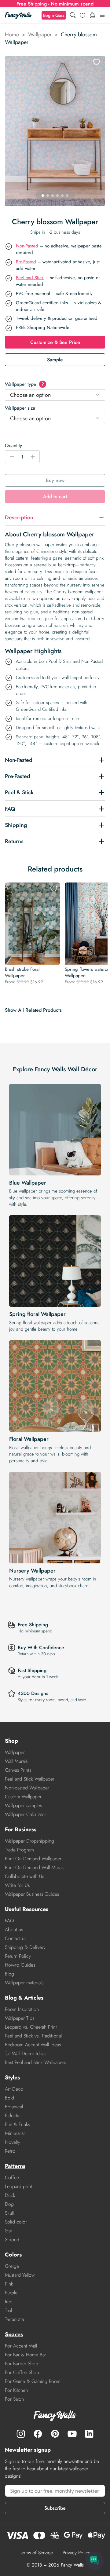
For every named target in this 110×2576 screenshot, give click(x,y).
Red (9, 2302)
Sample (55, 360)
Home (12, 35)
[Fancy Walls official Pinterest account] (55, 2434)
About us (14, 1929)
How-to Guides (20, 1965)
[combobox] (55, 395)
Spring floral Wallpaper (37, 1314)
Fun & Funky (18, 2124)
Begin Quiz (54, 15)
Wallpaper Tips (20, 2018)
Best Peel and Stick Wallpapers (35, 2062)
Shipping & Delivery (25, 1947)
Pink (9, 2284)
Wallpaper (40, 35)
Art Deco (14, 2089)
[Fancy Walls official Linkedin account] (89, 2434)
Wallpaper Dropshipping (29, 1841)
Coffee (12, 2178)
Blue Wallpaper (28, 1183)
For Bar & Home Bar (26, 2355)
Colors (13, 2255)
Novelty (13, 2142)
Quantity (13, 446)
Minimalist (15, 2133)
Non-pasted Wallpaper (27, 1788)
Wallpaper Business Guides (32, 1894)
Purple (11, 2293)
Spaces (14, 2334)
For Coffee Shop (22, 2372)
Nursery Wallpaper (32, 1571)
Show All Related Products (33, 1010)
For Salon (14, 2399)
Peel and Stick (30, 278)
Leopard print (18, 2186)
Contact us (16, 1938)
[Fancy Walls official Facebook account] (38, 2434)
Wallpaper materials (24, 1983)
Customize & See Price (55, 342)
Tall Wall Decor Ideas (26, 2053)
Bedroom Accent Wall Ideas (33, 2045)
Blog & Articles (24, 1998)
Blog (9, 1974)
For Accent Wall (21, 2346)
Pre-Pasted (26, 262)
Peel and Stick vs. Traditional (33, 2036)
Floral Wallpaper (29, 1439)
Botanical (14, 2107)
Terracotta (14, 2319)
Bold (9, 2098)
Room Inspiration (22, 2009)
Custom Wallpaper (23, 1797)
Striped (12, 2240)
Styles (12, 2077)
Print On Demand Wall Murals (35, 1867)
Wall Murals (16, 1761)
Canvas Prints (18, 1770)
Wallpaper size (20, 408)
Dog (9, 2204)
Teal (8, 2310)
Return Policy (18, 1956)
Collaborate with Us (24, 1876)
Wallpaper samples (23, 1805)
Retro (10, 2151)
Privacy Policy (76, 2553)
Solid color (16, 2222)
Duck (10, 2195)
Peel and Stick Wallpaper (30, 1779)
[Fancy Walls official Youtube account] (72, 2434)
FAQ (9, 1921)
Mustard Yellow (20, 2275)
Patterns (15, 2166)
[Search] (73, 15)
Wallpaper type (24, 384)
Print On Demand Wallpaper (33, 1859)
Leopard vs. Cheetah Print (31, 2027)
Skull (9, 2213)
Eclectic (13, 2116)
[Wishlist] (82, 15)
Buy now (55, 480)
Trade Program (19, 1850)
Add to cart (55, 497)
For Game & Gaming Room (33, 2381)
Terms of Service (36, 2553)
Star (9, 2231)
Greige (12, 2266)
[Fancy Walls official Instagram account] (21, 2434)
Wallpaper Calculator (26, 1814)
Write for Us (17, 1885)
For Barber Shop (22, 2364)
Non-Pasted (27, 246)
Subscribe (55, 2508)
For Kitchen (16, 2390)
